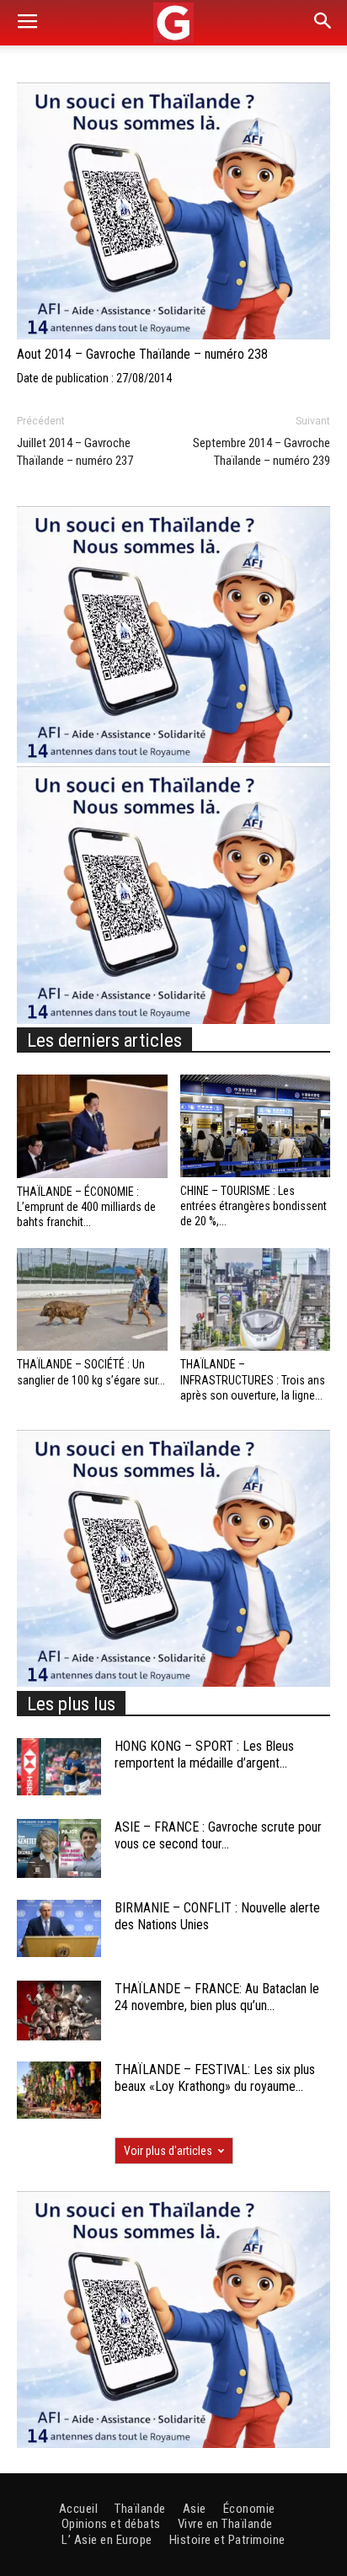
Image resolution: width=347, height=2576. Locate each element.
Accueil (79, 2509)
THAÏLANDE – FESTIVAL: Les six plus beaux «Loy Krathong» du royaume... (215, 2078)
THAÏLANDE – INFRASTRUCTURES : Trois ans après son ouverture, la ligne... (253, 1379)
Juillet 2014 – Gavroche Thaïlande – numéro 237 (75, 452)
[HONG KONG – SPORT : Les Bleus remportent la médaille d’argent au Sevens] (59, 1767)
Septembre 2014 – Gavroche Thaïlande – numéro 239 (262, 452)
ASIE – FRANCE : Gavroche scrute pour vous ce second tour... (218, 1836)
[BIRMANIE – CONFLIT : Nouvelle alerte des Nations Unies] (59, 1929)
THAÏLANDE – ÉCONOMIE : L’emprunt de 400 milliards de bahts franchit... (86, 1207)
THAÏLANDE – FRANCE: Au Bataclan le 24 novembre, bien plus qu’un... (217, 1997)
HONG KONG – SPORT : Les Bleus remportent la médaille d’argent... (204, 1755)
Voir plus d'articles (168, 2151)
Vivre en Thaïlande (225, 2524)
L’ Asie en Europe (107, 2540)
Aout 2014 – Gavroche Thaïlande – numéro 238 (142, 354)
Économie (249, 2509)
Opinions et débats (111, 2524)
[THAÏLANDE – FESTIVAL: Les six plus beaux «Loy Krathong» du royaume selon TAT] (59, 2091)
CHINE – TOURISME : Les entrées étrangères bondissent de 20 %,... (254, 1206)
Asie (195, 2509)
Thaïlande (140, 2509)
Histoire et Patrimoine (227, 2540)
